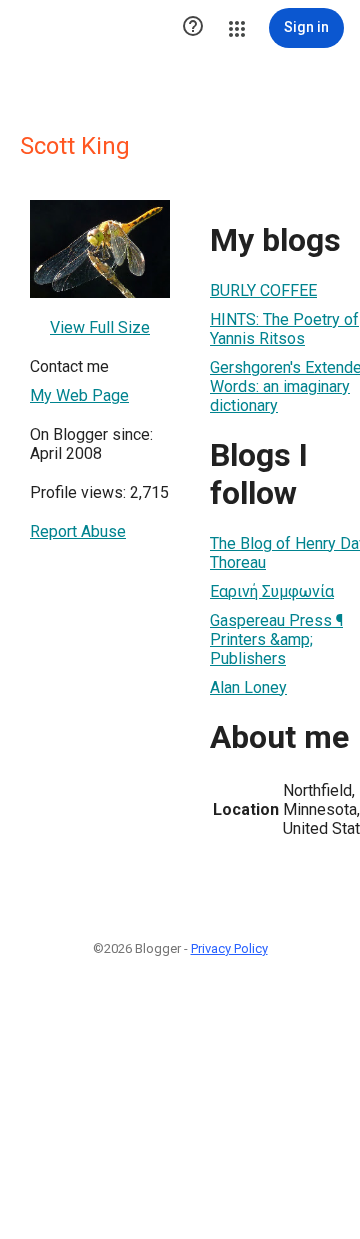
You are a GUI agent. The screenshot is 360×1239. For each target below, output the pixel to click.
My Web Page (79, 395)
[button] (193, 28)
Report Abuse (78, 531)
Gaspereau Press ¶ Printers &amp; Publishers (276, 639)
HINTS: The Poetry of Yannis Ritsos (284, 329)
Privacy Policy (229, 948)
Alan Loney (248, 687)
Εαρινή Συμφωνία (272, 591)
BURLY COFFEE (263, 290)
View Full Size (100, 327)
